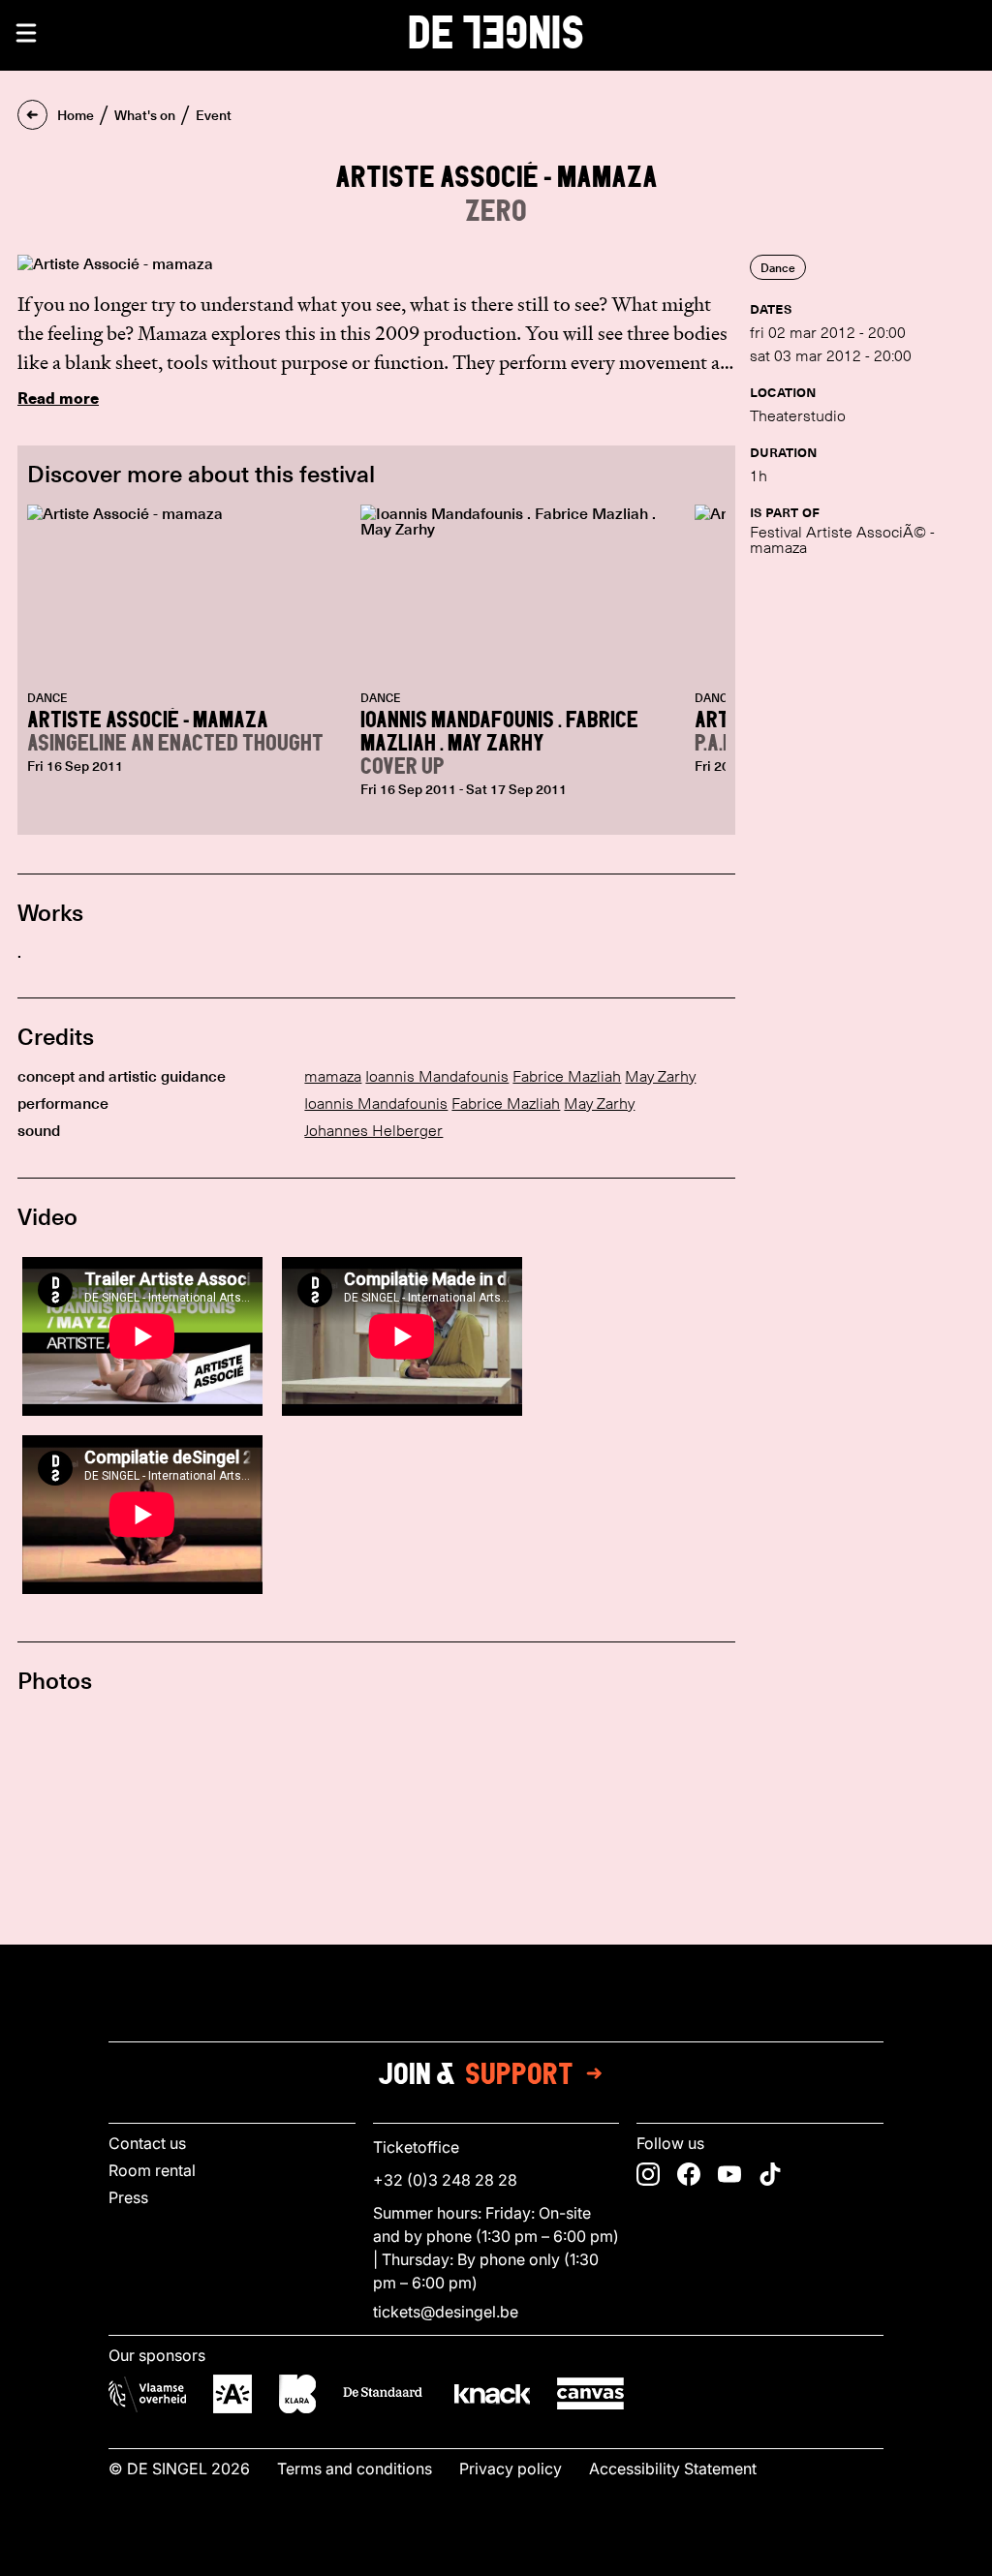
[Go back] (32, 115)
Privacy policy (511, 2469)
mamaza (333, 1076)
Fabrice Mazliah (567, 1076)
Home (76, 115)
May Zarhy (660, 1076)
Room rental (152, 2170)
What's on (145, 115)
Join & (476, 2073)
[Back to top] (496, 2556)
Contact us (147, 2143)
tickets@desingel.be (446, 2312)
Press (128, 2197)
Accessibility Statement (673, 2469)
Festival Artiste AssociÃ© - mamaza (842, 540)
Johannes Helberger (373, 1131)
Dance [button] (778, 267)
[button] (26, 33)
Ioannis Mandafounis (437, 1076)
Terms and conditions (355, 2469)
